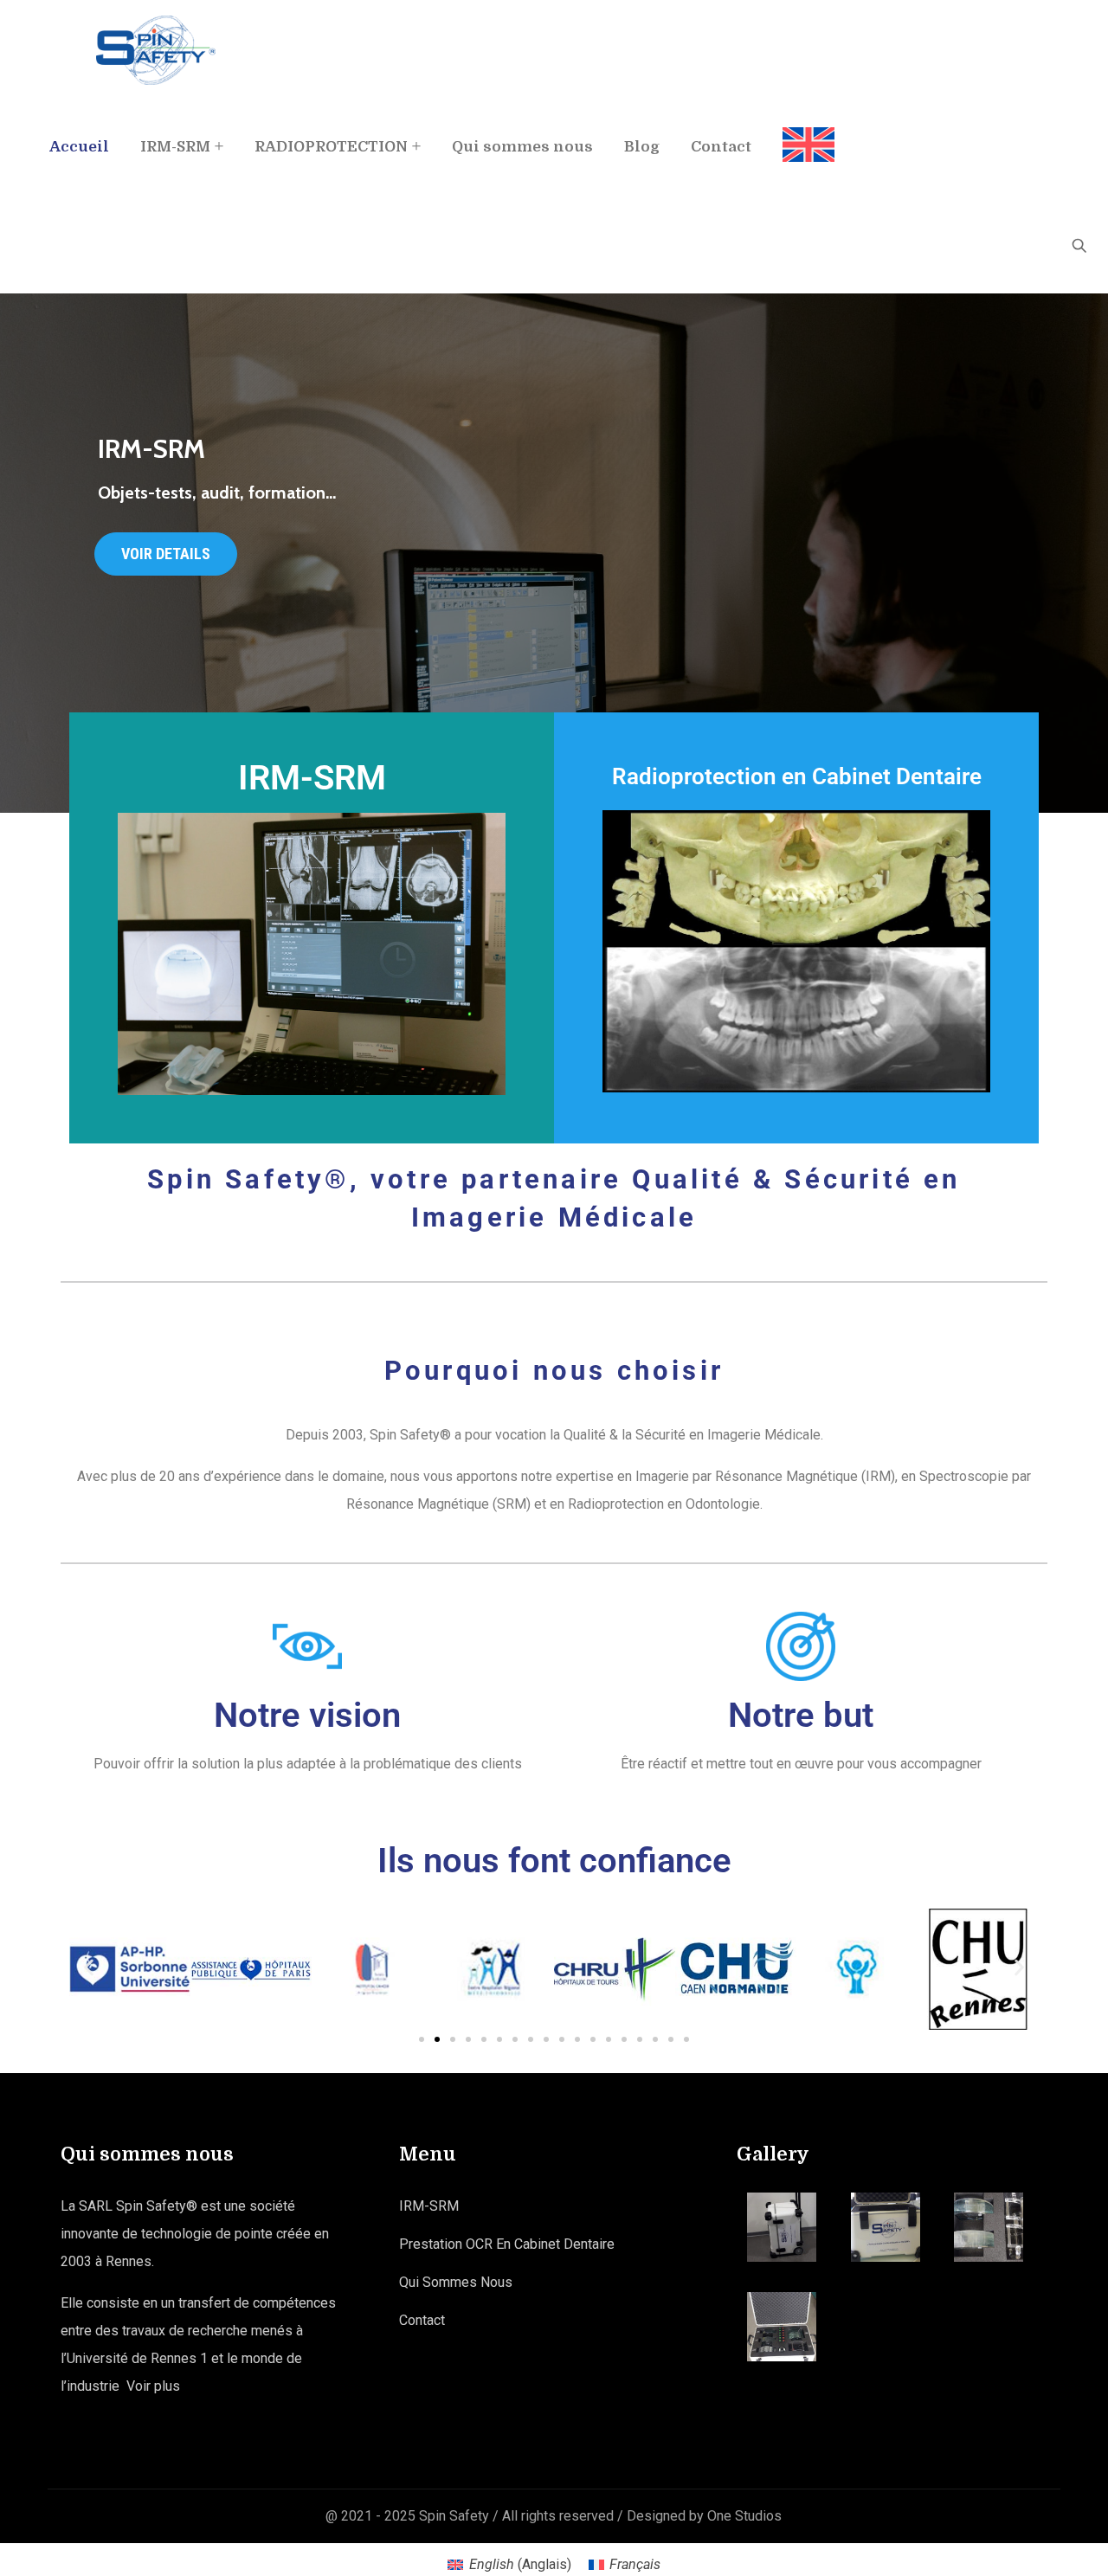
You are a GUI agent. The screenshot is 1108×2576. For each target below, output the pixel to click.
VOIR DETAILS (166, 554)
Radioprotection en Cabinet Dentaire (797, 776)
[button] (89, 1967)
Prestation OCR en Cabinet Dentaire (507, 2244)
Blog (642, 147)
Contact (721, 147)
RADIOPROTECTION (331, 147)
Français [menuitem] (635, 2564)
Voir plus (153, 2386)
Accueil (79, 147)
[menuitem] (801, 130)
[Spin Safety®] (156, 50)
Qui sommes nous (522, 147)
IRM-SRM (175, 147)
